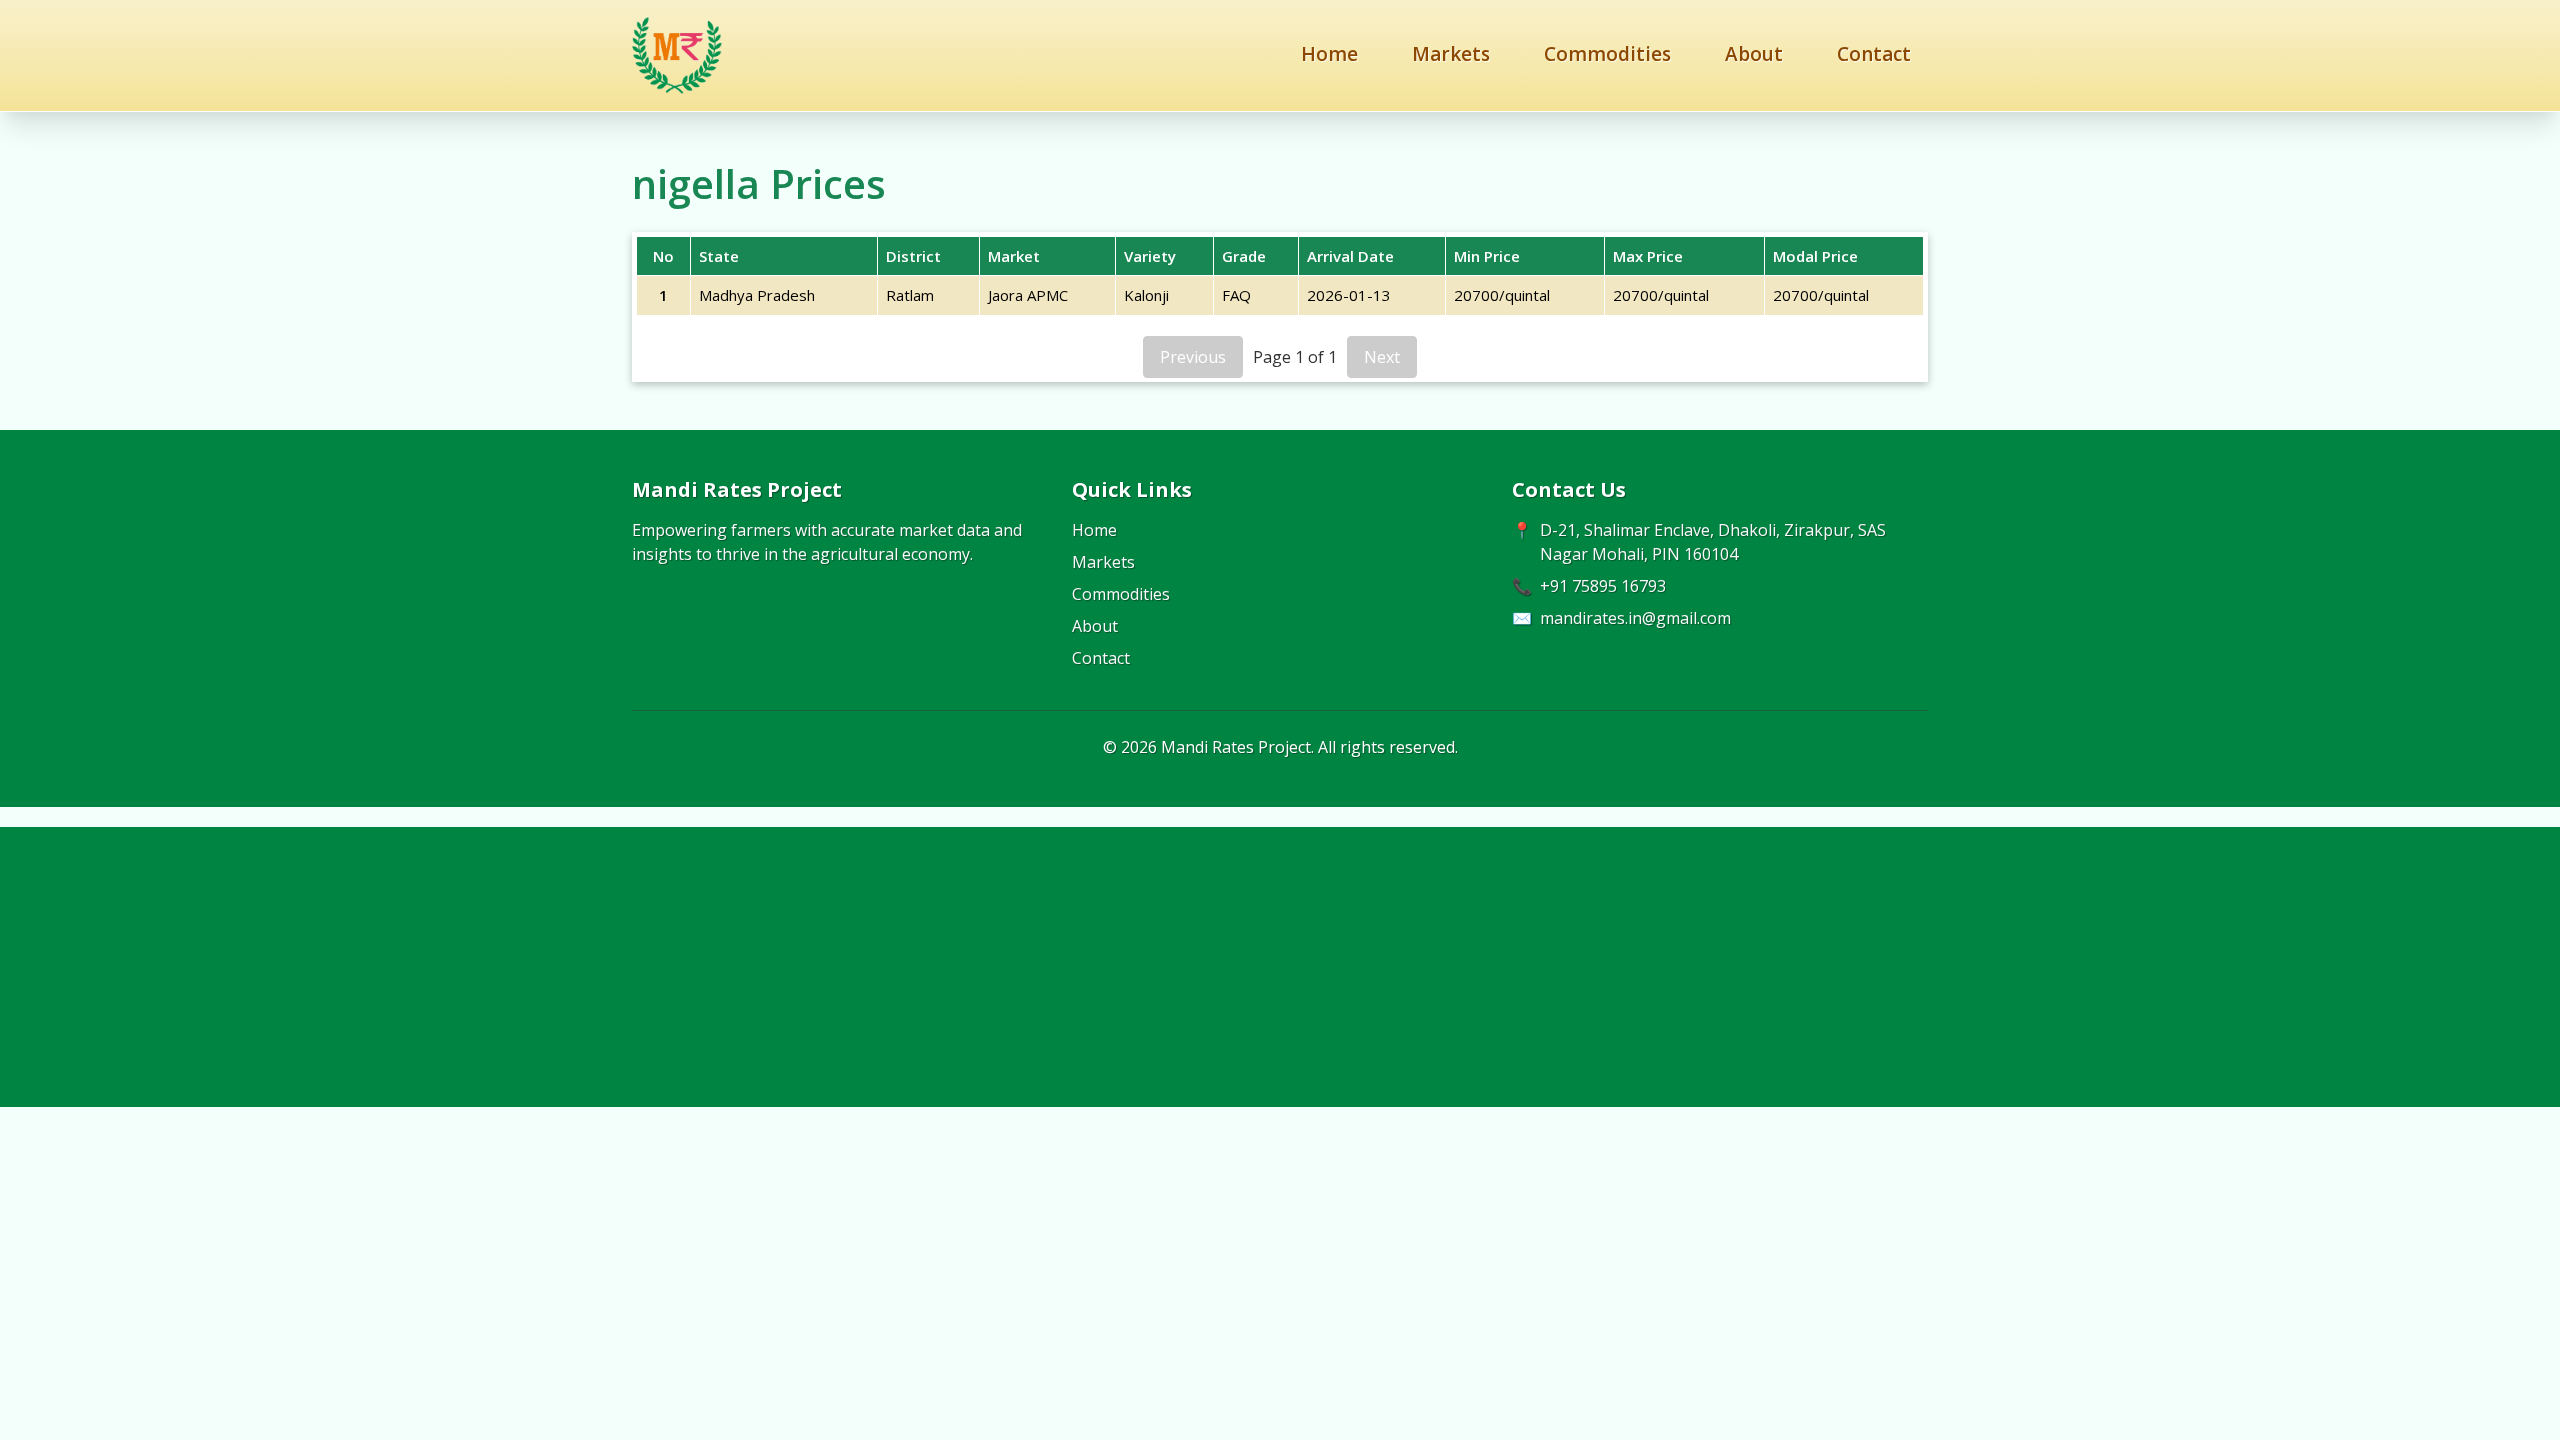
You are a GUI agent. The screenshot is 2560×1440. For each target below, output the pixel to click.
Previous (1193, 357)
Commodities (1607, 54)
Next (1382, 357)
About (1754, 54)
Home (1329, 54)
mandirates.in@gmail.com (1635, 618)
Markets (1451, 54)
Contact (1874, 54)
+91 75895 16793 (1603, 586)
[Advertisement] (1280, 967)
